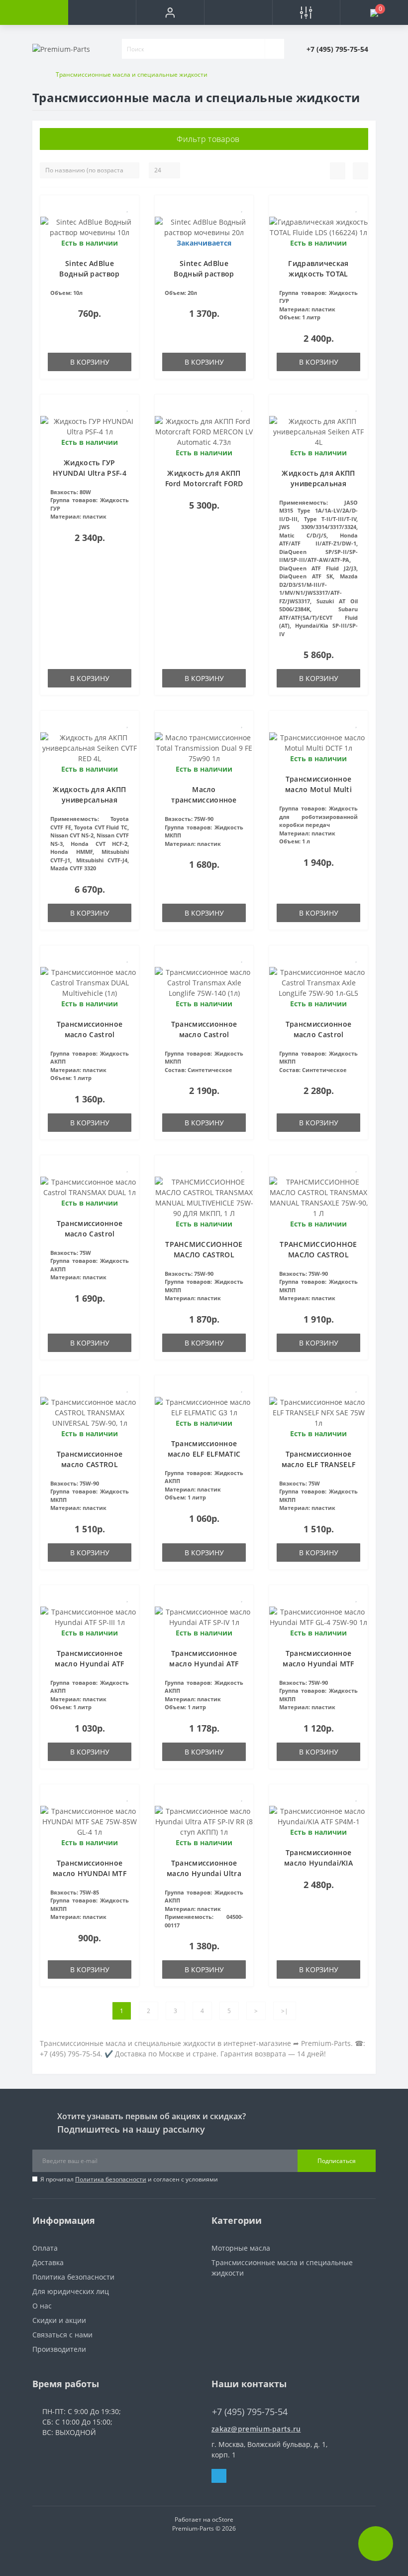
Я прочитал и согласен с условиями (129, 2179)
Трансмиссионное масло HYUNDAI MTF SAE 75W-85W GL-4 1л (90, 1873)
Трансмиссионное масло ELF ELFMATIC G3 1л (204, 1454)
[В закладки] (128, 208)
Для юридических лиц (71, 2291)
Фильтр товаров (207, 139)
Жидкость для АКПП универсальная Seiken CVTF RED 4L (89, 800)
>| (285, 2011)
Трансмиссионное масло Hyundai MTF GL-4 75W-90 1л (318, 1664)
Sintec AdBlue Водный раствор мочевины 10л (89, 274)
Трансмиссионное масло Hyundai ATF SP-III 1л (89, 1664)
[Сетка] (360, 171)
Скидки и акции (59, 2320)
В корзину (90, 362)
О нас (42, 2306)
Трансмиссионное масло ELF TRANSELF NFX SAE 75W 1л (318, 1464)
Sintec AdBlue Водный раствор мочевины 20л (204, 274)
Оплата (45, 2248)
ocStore (223, 2519)
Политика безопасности (111, 2179)
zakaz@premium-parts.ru (256, 2429)
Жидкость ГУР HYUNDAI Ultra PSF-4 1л (90, 473)
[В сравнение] (128, 222)
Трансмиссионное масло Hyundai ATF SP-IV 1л (204, 1664)
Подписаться (337, 2161)
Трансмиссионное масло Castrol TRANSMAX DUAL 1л (90, 1234)
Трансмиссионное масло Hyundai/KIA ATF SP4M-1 (318, 1863)
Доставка (48, 2262)
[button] (170, 12)
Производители (59, 2349)
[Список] (338, 171)
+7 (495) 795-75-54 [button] (250, 2412)
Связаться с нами (62, 2335)
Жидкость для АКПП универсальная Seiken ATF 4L (318, 483)
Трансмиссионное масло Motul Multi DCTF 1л (318, 789)
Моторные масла (241, 2248)
